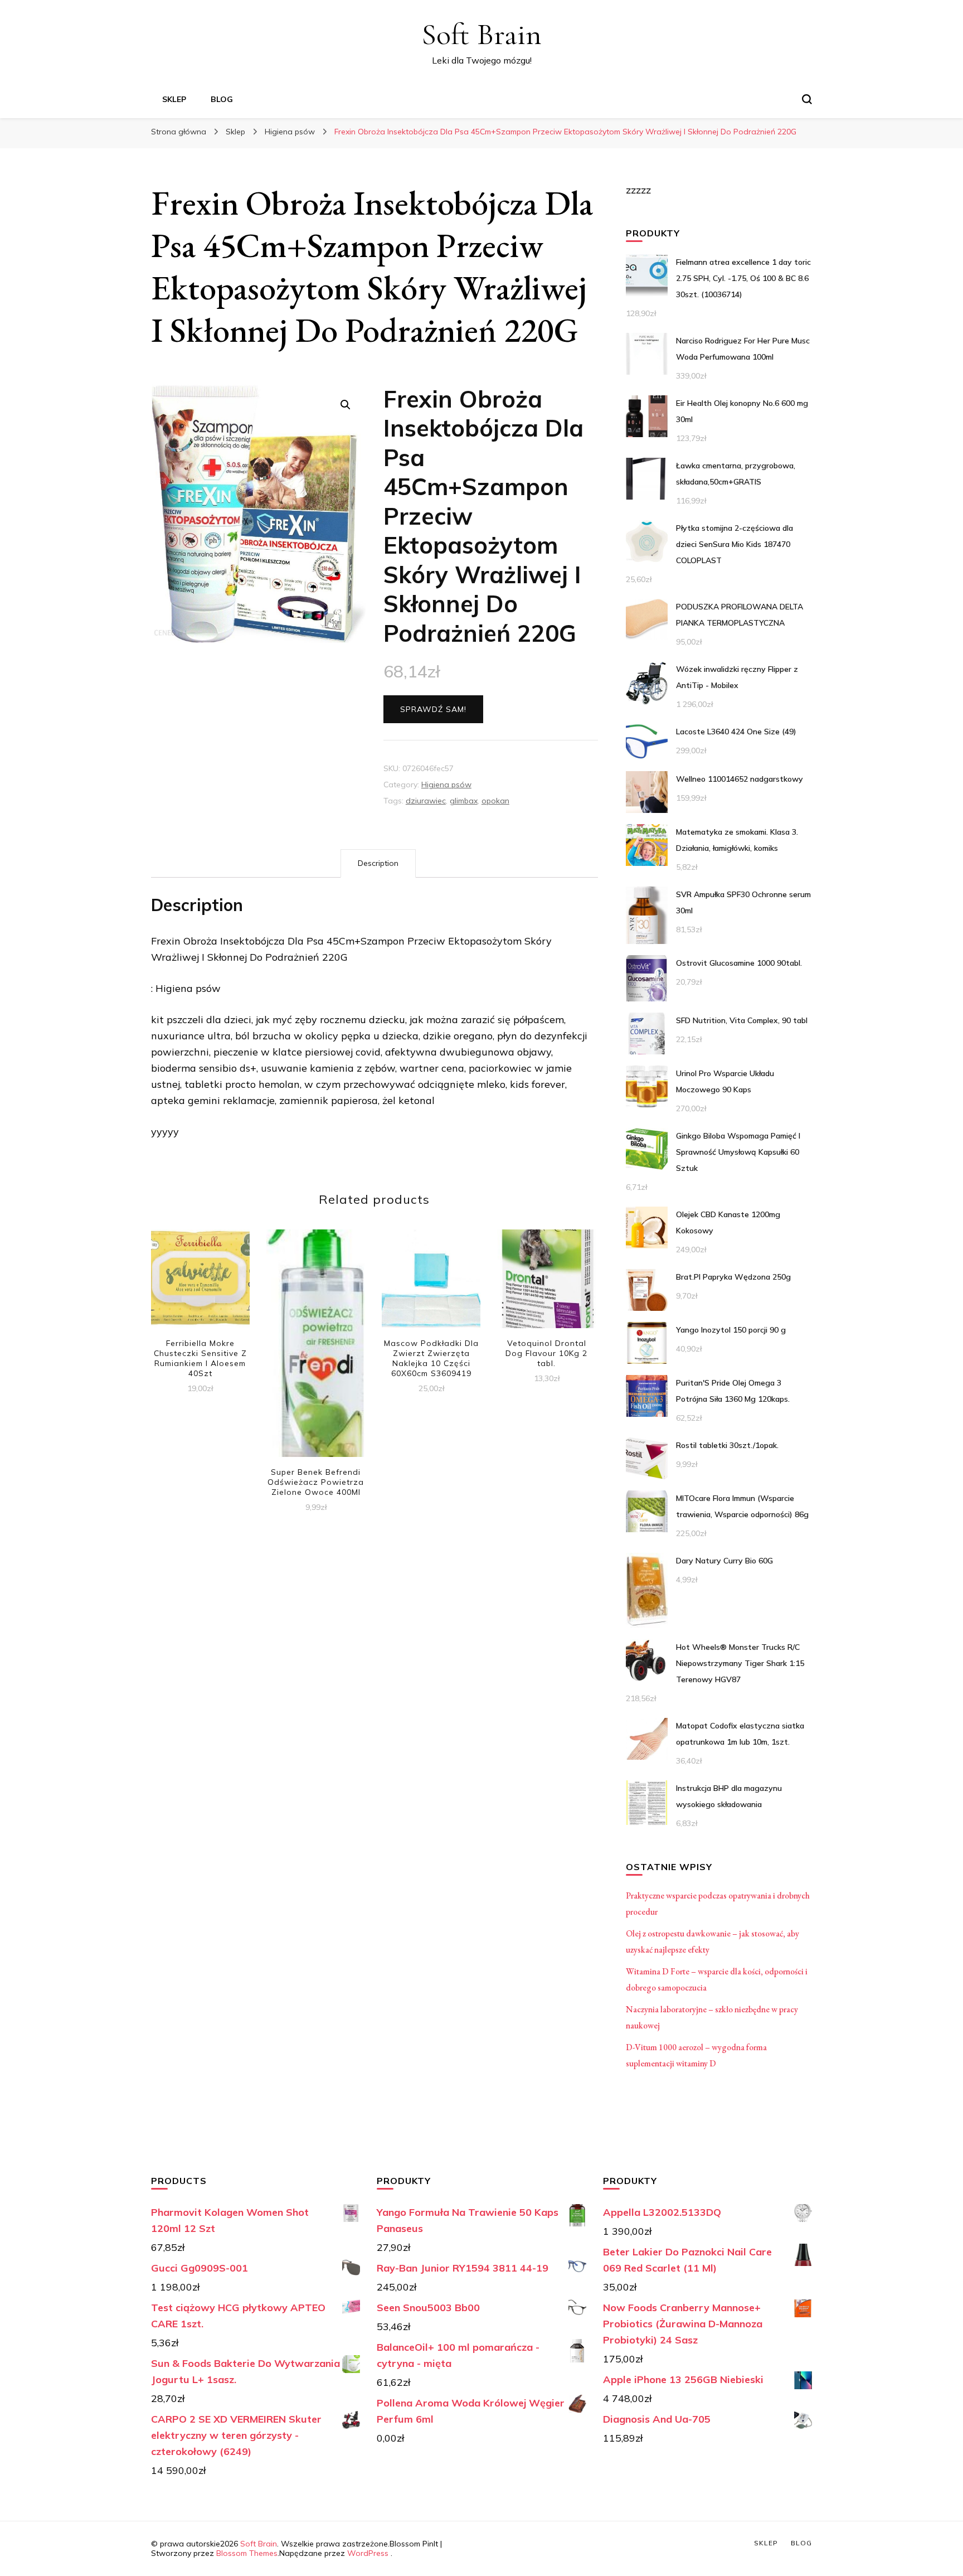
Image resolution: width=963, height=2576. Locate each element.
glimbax (464, 801)
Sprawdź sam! (433, 709)
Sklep (174, 99)
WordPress (368, 2553)
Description (378, 863)
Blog (222, 99)
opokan (495, 801)
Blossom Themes (247, 2553)
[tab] (378, 863)
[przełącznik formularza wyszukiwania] (807, 99)
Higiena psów (446, 785)
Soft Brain (481, 34)
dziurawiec (426, 801)
